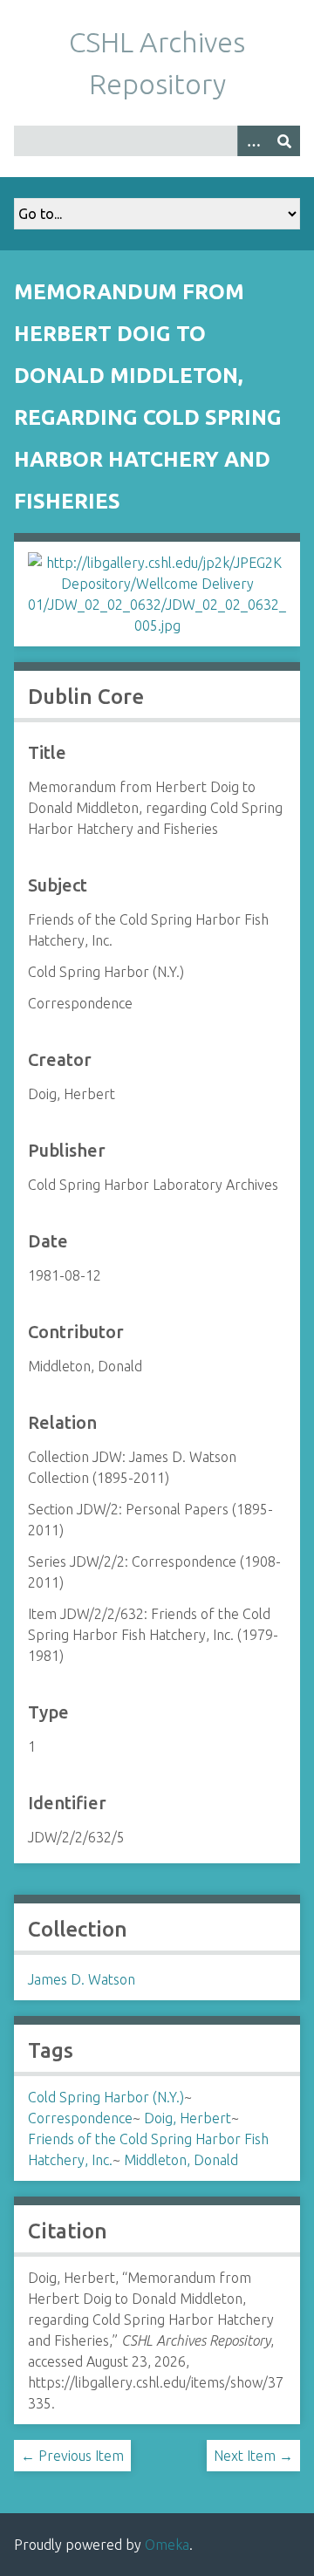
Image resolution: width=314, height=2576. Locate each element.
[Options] (253, 141)
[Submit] (284, 141)
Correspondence (80, 2118)
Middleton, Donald (181, 2160)
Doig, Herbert (188, 2118)
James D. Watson (82, 1979)
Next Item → (253, 2456)
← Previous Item (72, 2456)
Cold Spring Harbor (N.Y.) (106, 2097)
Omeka (167, 2545)
